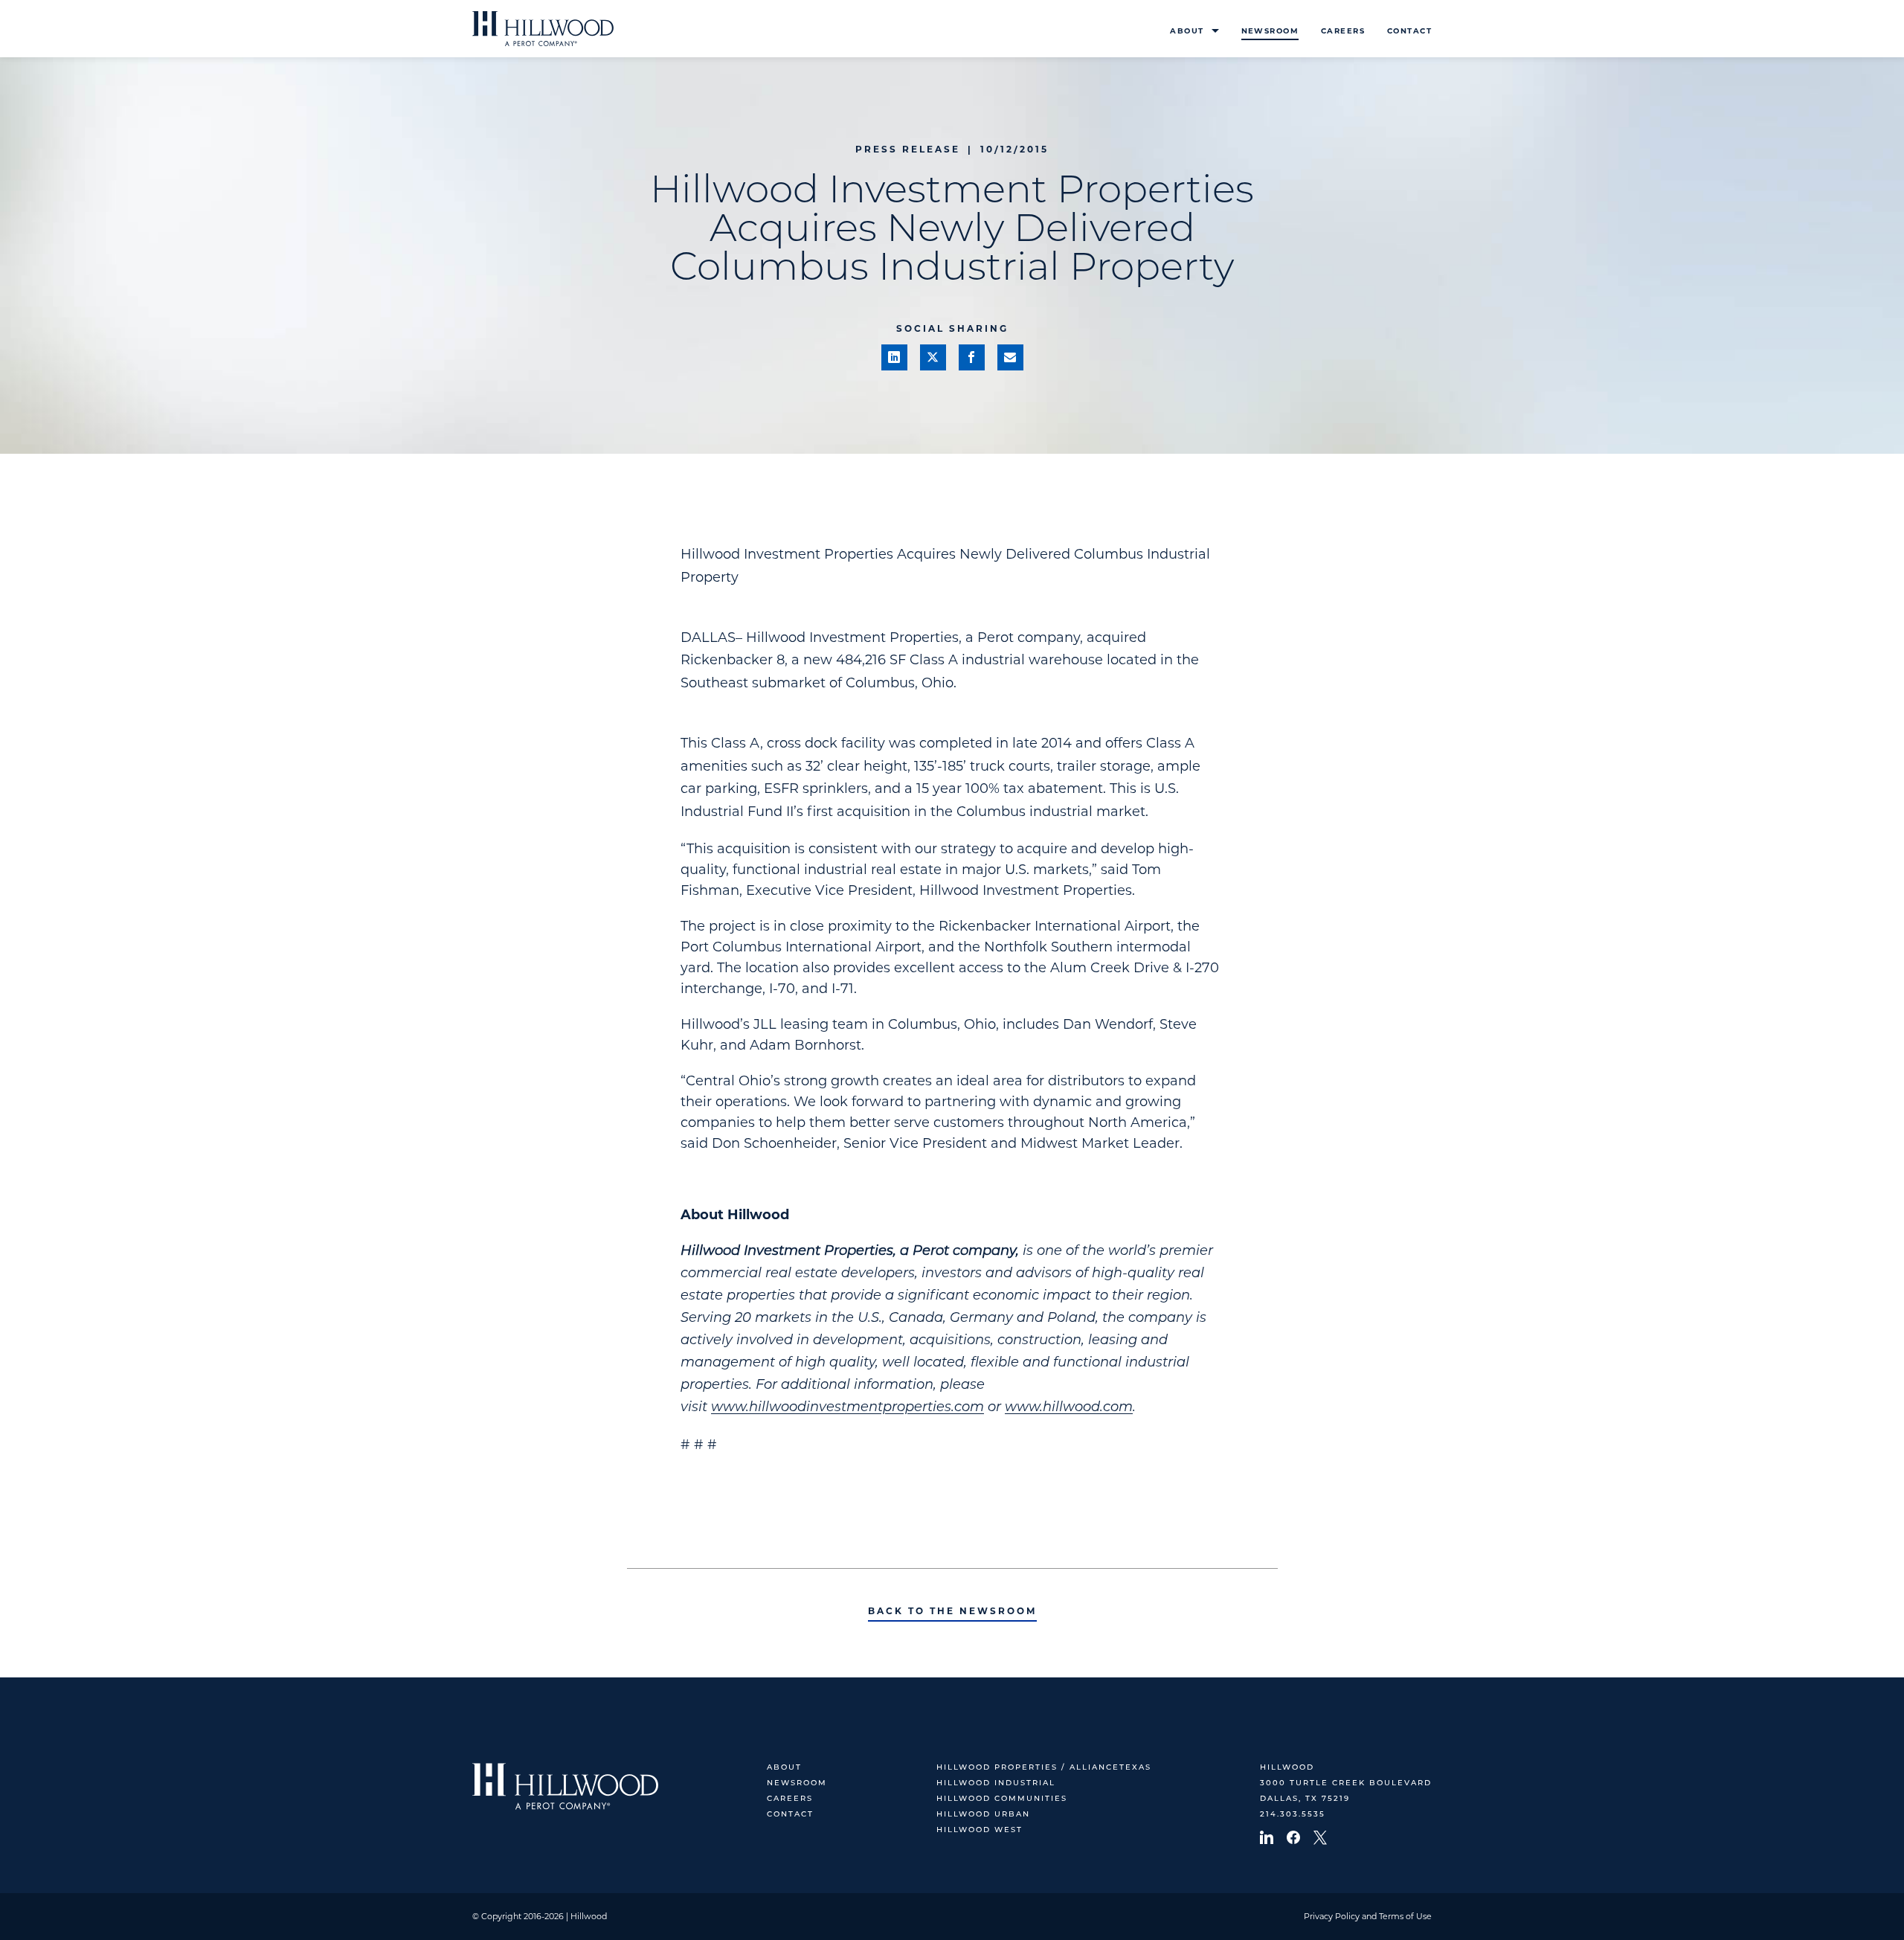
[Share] (894, 357)
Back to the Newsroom (952, 1611)
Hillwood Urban (983, 1815)
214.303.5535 (1293, 1815)
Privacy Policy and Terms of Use (1368, 1916)
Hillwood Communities (1002, 1799)
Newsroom (1270, 31)
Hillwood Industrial (996, 1783)
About (1187, 31)
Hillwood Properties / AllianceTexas (1044, 1768)
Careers (1343, 31)
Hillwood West (980, 1830)
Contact (1409, 31)
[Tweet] (933, 357)
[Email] (1010, 357)
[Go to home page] (543, 29)
